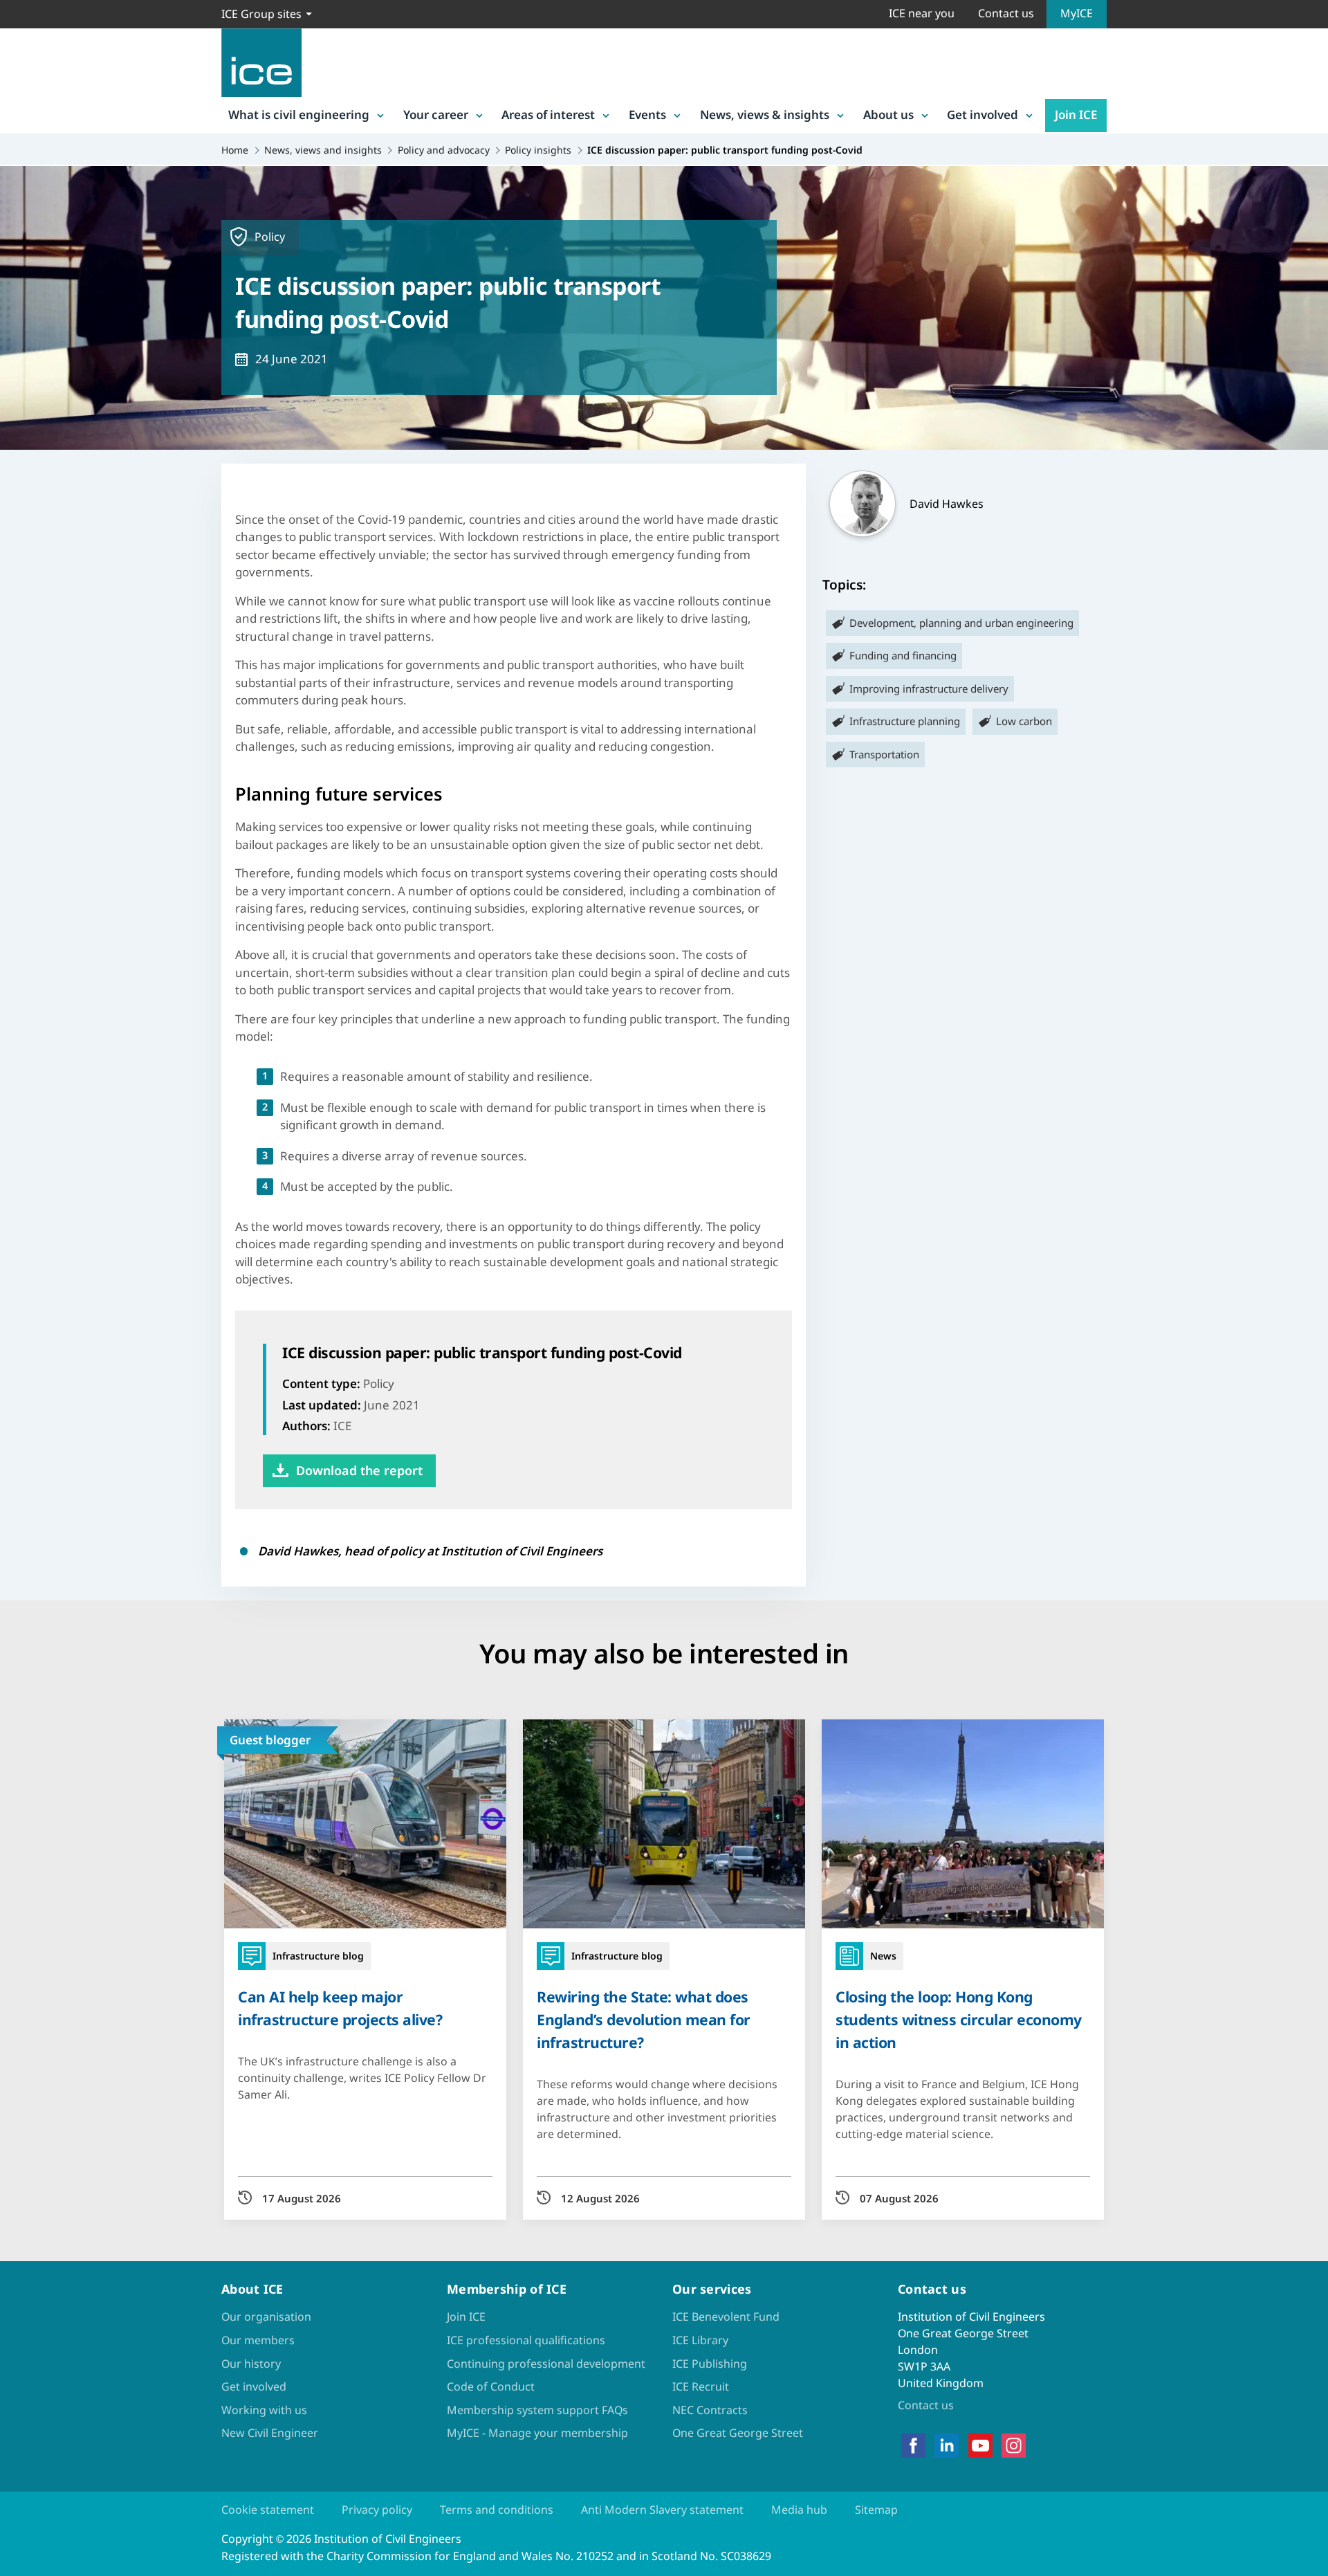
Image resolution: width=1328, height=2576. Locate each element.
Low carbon (1024, 721)
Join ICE (1076, 115)
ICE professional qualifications (526, 2340)
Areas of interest (548, 115)
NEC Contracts (710, 2410)
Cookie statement (268, 2510)
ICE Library (700, 2340)
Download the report (359, 1470)
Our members (258, 2340)
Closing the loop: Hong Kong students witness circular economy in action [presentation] (959, 2019)
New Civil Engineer (270, 2433)
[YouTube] (980, 2446)
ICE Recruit (701, 2386)
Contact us (1006, 13)
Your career (436, 115)
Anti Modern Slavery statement (662, 2510)
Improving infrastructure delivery (929, 688)
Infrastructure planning (905, 721)
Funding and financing (903, 655)
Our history (251, 2364)
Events (647, 115)
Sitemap (876, 2510)
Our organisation (266, 2317)
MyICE (1077, 13)
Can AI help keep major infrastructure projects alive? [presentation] (340, 2008)
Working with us (264, 2410)
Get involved (983, 115)
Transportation (884, 754)
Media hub (799, 2510)
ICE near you (922, 13)
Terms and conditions (497, 2510)
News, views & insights (765, 115)
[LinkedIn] (947, 2446)
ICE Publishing (710, 2364)
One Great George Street (738, 2433)
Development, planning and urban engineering (961, 623)
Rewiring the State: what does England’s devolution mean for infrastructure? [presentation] (644, 2019)
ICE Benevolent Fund (726, 2317)
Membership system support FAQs (537, 2410)
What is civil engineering (299, 115)
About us (888, 115)
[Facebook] (913, 2446)
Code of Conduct (491, 2386)
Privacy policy (377, 2510)
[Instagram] (1014, 2446)
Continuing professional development (546, 2364)
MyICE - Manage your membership (537, 2433)
